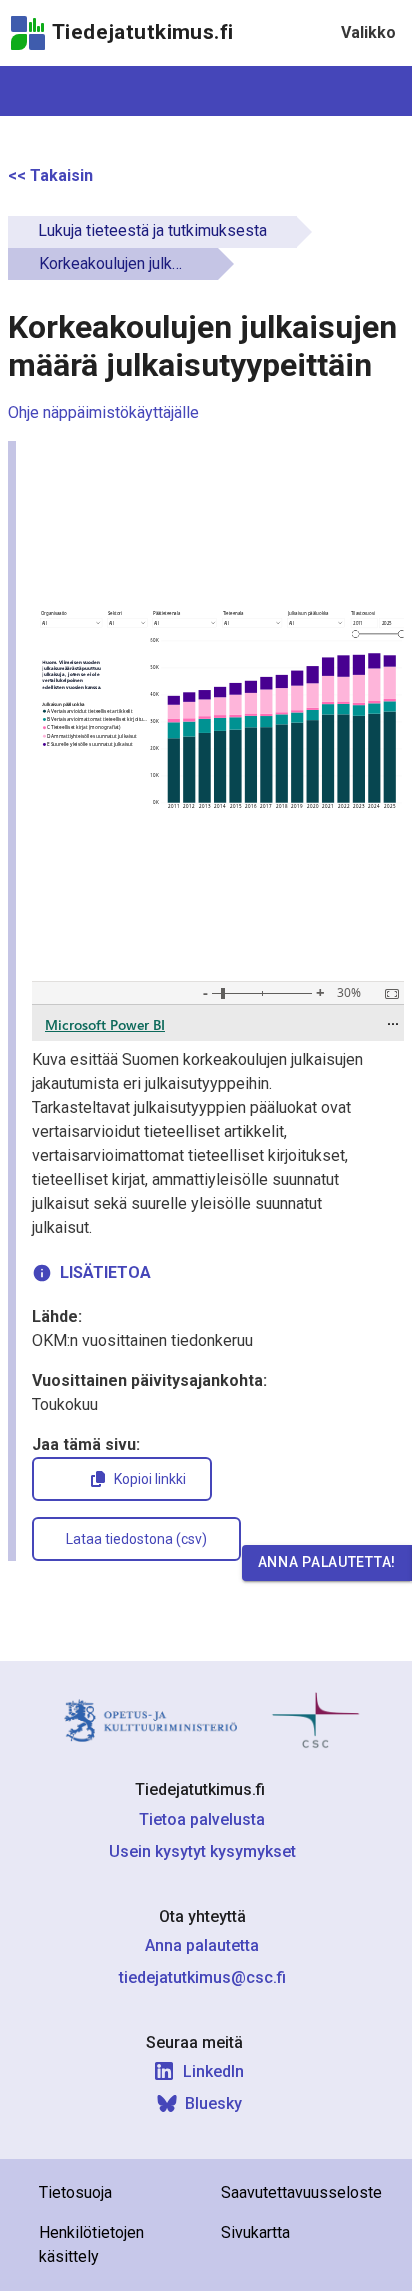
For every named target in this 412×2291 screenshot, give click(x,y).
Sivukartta (255, 2232)
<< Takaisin (50, 175)
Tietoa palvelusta (202, 1819)
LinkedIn (213, 2071)
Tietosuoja (75, 2192)
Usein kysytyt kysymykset (202, 1851)
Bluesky (213, 2103)
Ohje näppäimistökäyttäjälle (103, 412)
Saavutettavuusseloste (301, 2192)
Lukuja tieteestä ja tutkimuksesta (152, 230)
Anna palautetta (202, 1945)
